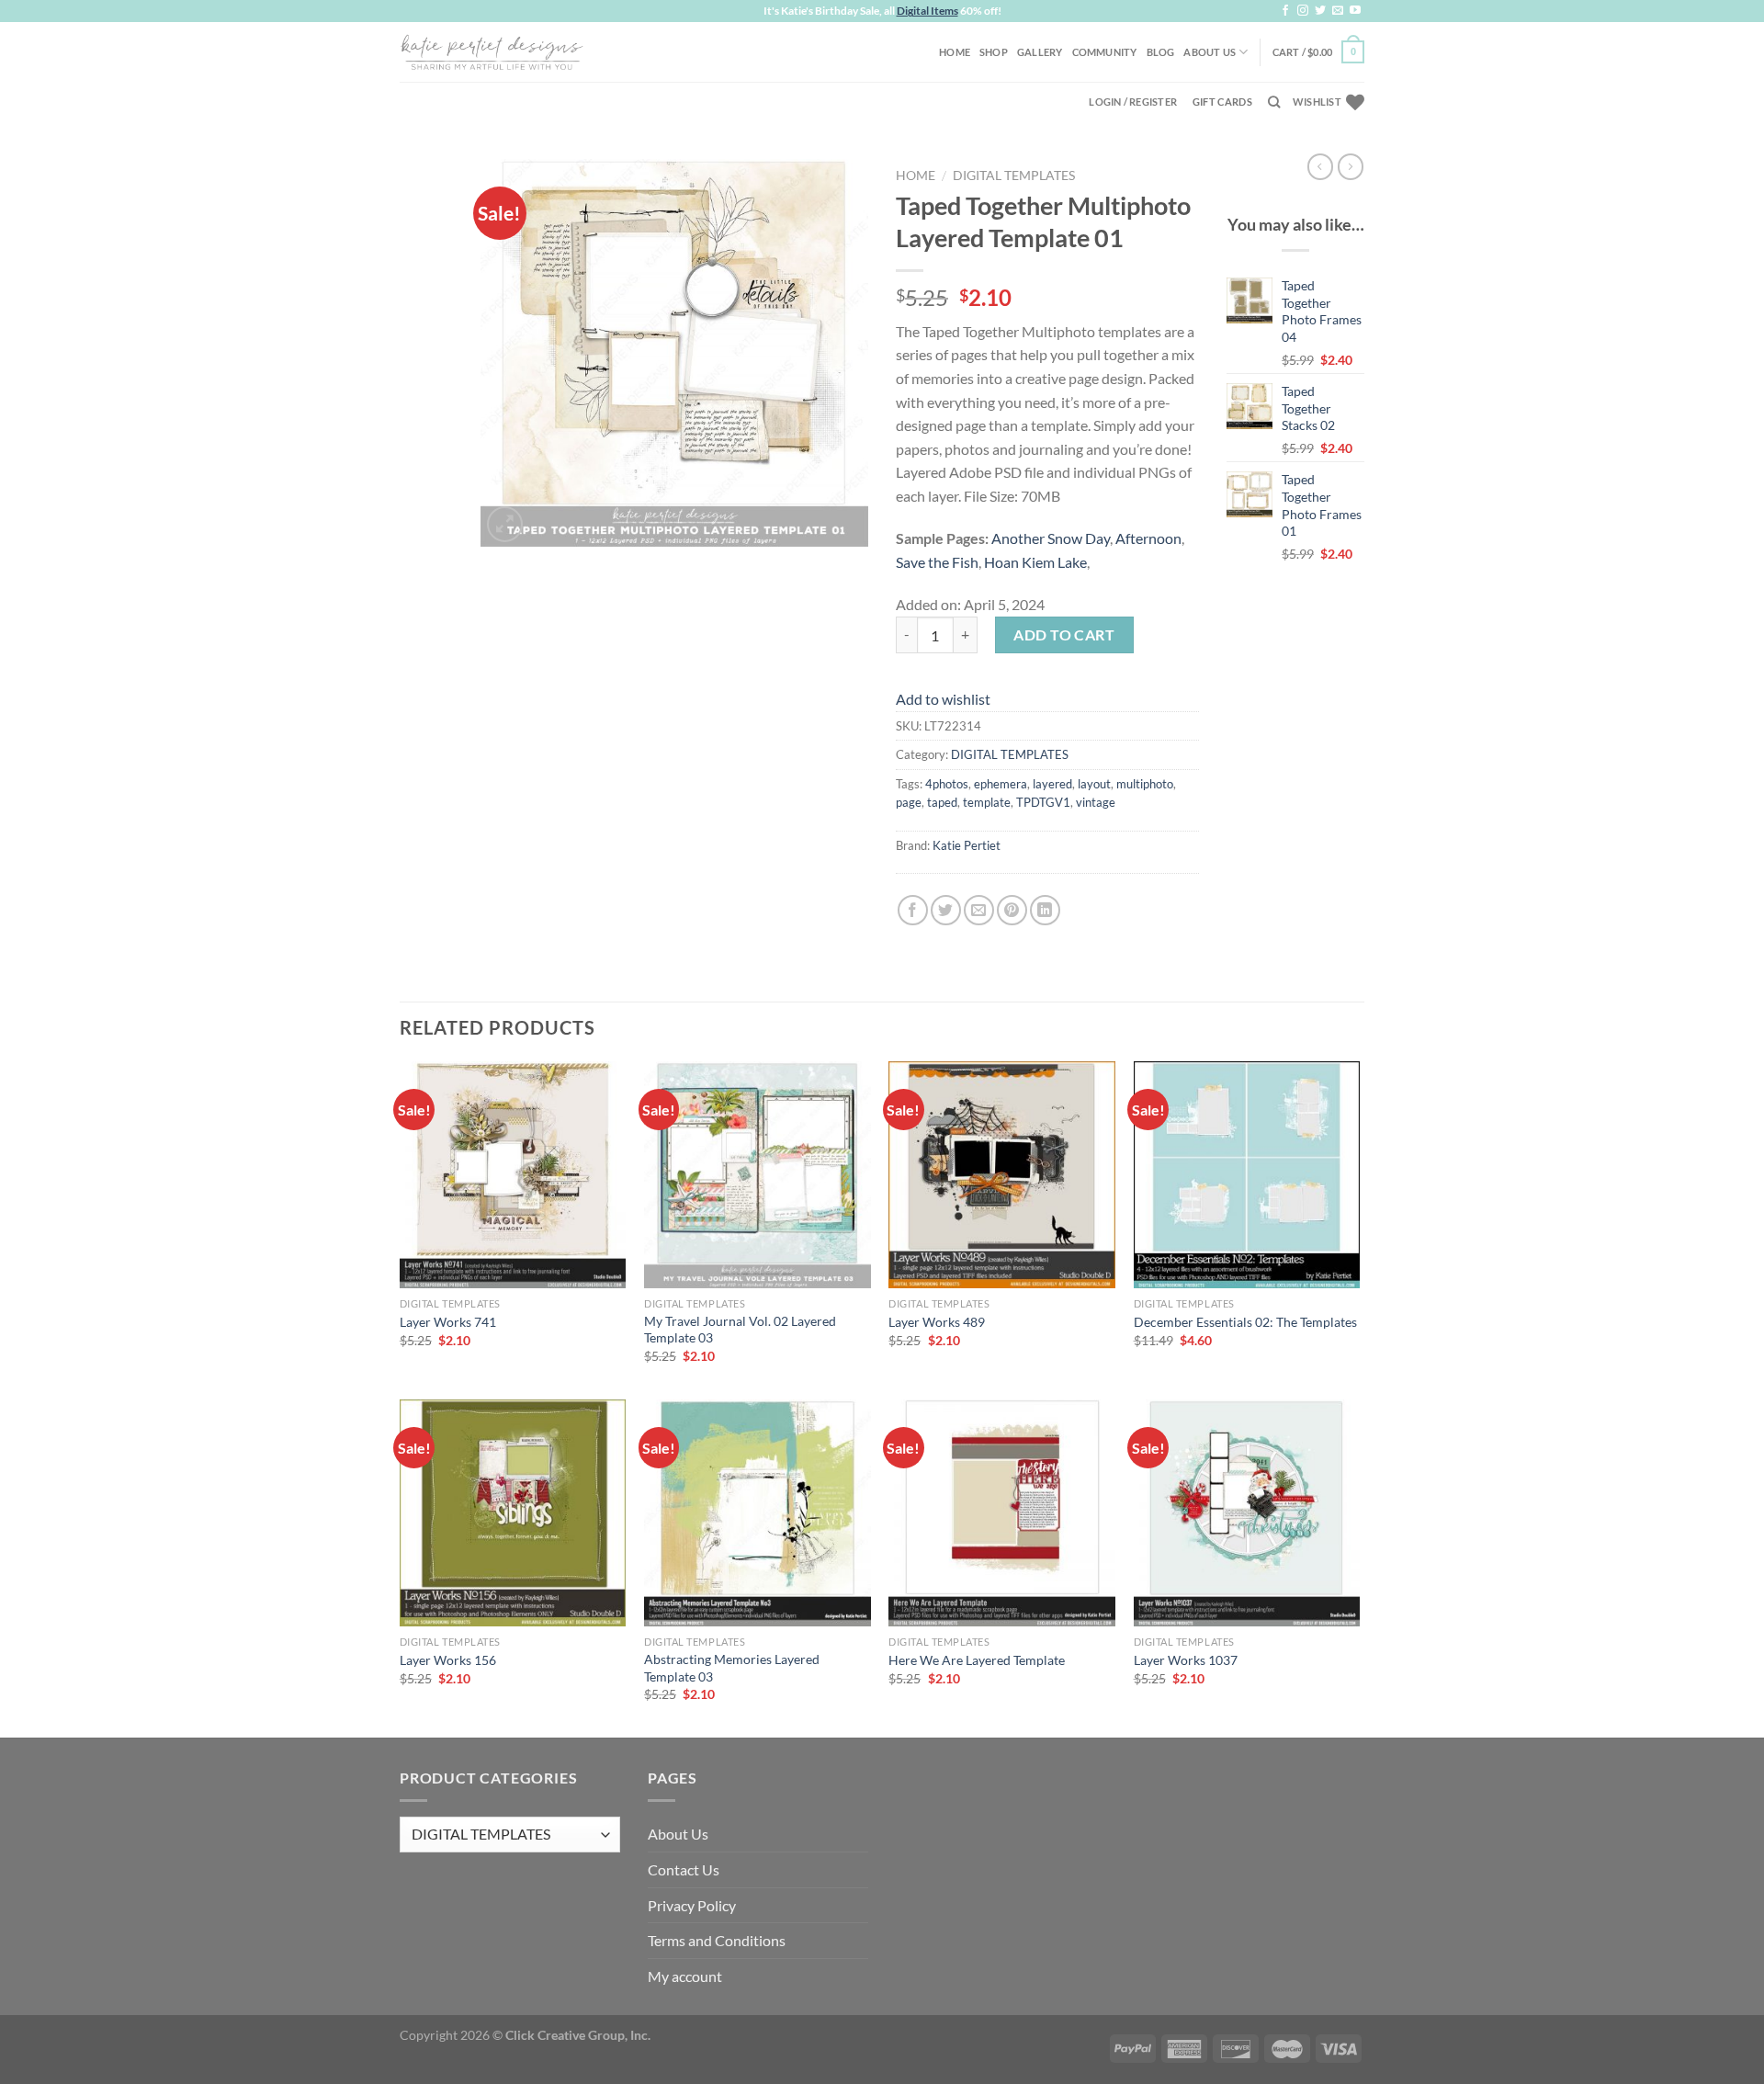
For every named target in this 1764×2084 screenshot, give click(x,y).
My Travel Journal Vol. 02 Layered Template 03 (740, 1330)
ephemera (1001, 784)
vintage (1096, 802)
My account (685, 1976)
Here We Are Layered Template (977, 1660)
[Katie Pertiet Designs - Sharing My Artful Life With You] (492, 51)
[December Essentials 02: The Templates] (1247, 1175)
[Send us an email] (1338, 11)
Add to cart (1064, 634)
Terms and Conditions (717, 1940)
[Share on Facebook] (913, 910)
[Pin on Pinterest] (1012, 910)
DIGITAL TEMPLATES (1014, 176)
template (987, 802)
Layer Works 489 (937, 1322)
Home (955, 52)
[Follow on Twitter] (1320, 11)
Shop (994, 52)
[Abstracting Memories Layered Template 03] (758, 1513)
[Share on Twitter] (946, 910)
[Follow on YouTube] (1355, 11)
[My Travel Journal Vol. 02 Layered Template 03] (758, 1175)
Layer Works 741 (448, 1322)
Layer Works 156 (448, 1660)
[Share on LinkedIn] (1045, 910)
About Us (1210, 52)
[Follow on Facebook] (1285, 11)
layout (1094, 784)
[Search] (1274, 102)
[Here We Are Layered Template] (1002, 1513)
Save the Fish (937, 562)
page (909, 802)
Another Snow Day (1051, 538)
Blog (1161, 52)
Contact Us (684, 1869)
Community (1105, 52)
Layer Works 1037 (1186, 1660)
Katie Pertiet (967, 845)
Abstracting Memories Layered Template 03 (732, 1668)
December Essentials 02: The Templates (1245, 1322)
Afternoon (1148, 538)
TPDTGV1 (1043, 802)
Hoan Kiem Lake (1035, 562)
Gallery (1040, 52)
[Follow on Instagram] (1303, 11)
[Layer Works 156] (513, 1513)
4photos (947, 784)
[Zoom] (505, 524)
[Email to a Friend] (979, 910)
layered (1052, 784)
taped (942, 802)
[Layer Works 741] (513, 1175)
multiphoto (1145, 784)
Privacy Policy (692, 1905)
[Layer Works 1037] (1247, 1513)
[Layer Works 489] (1002, 1175)
